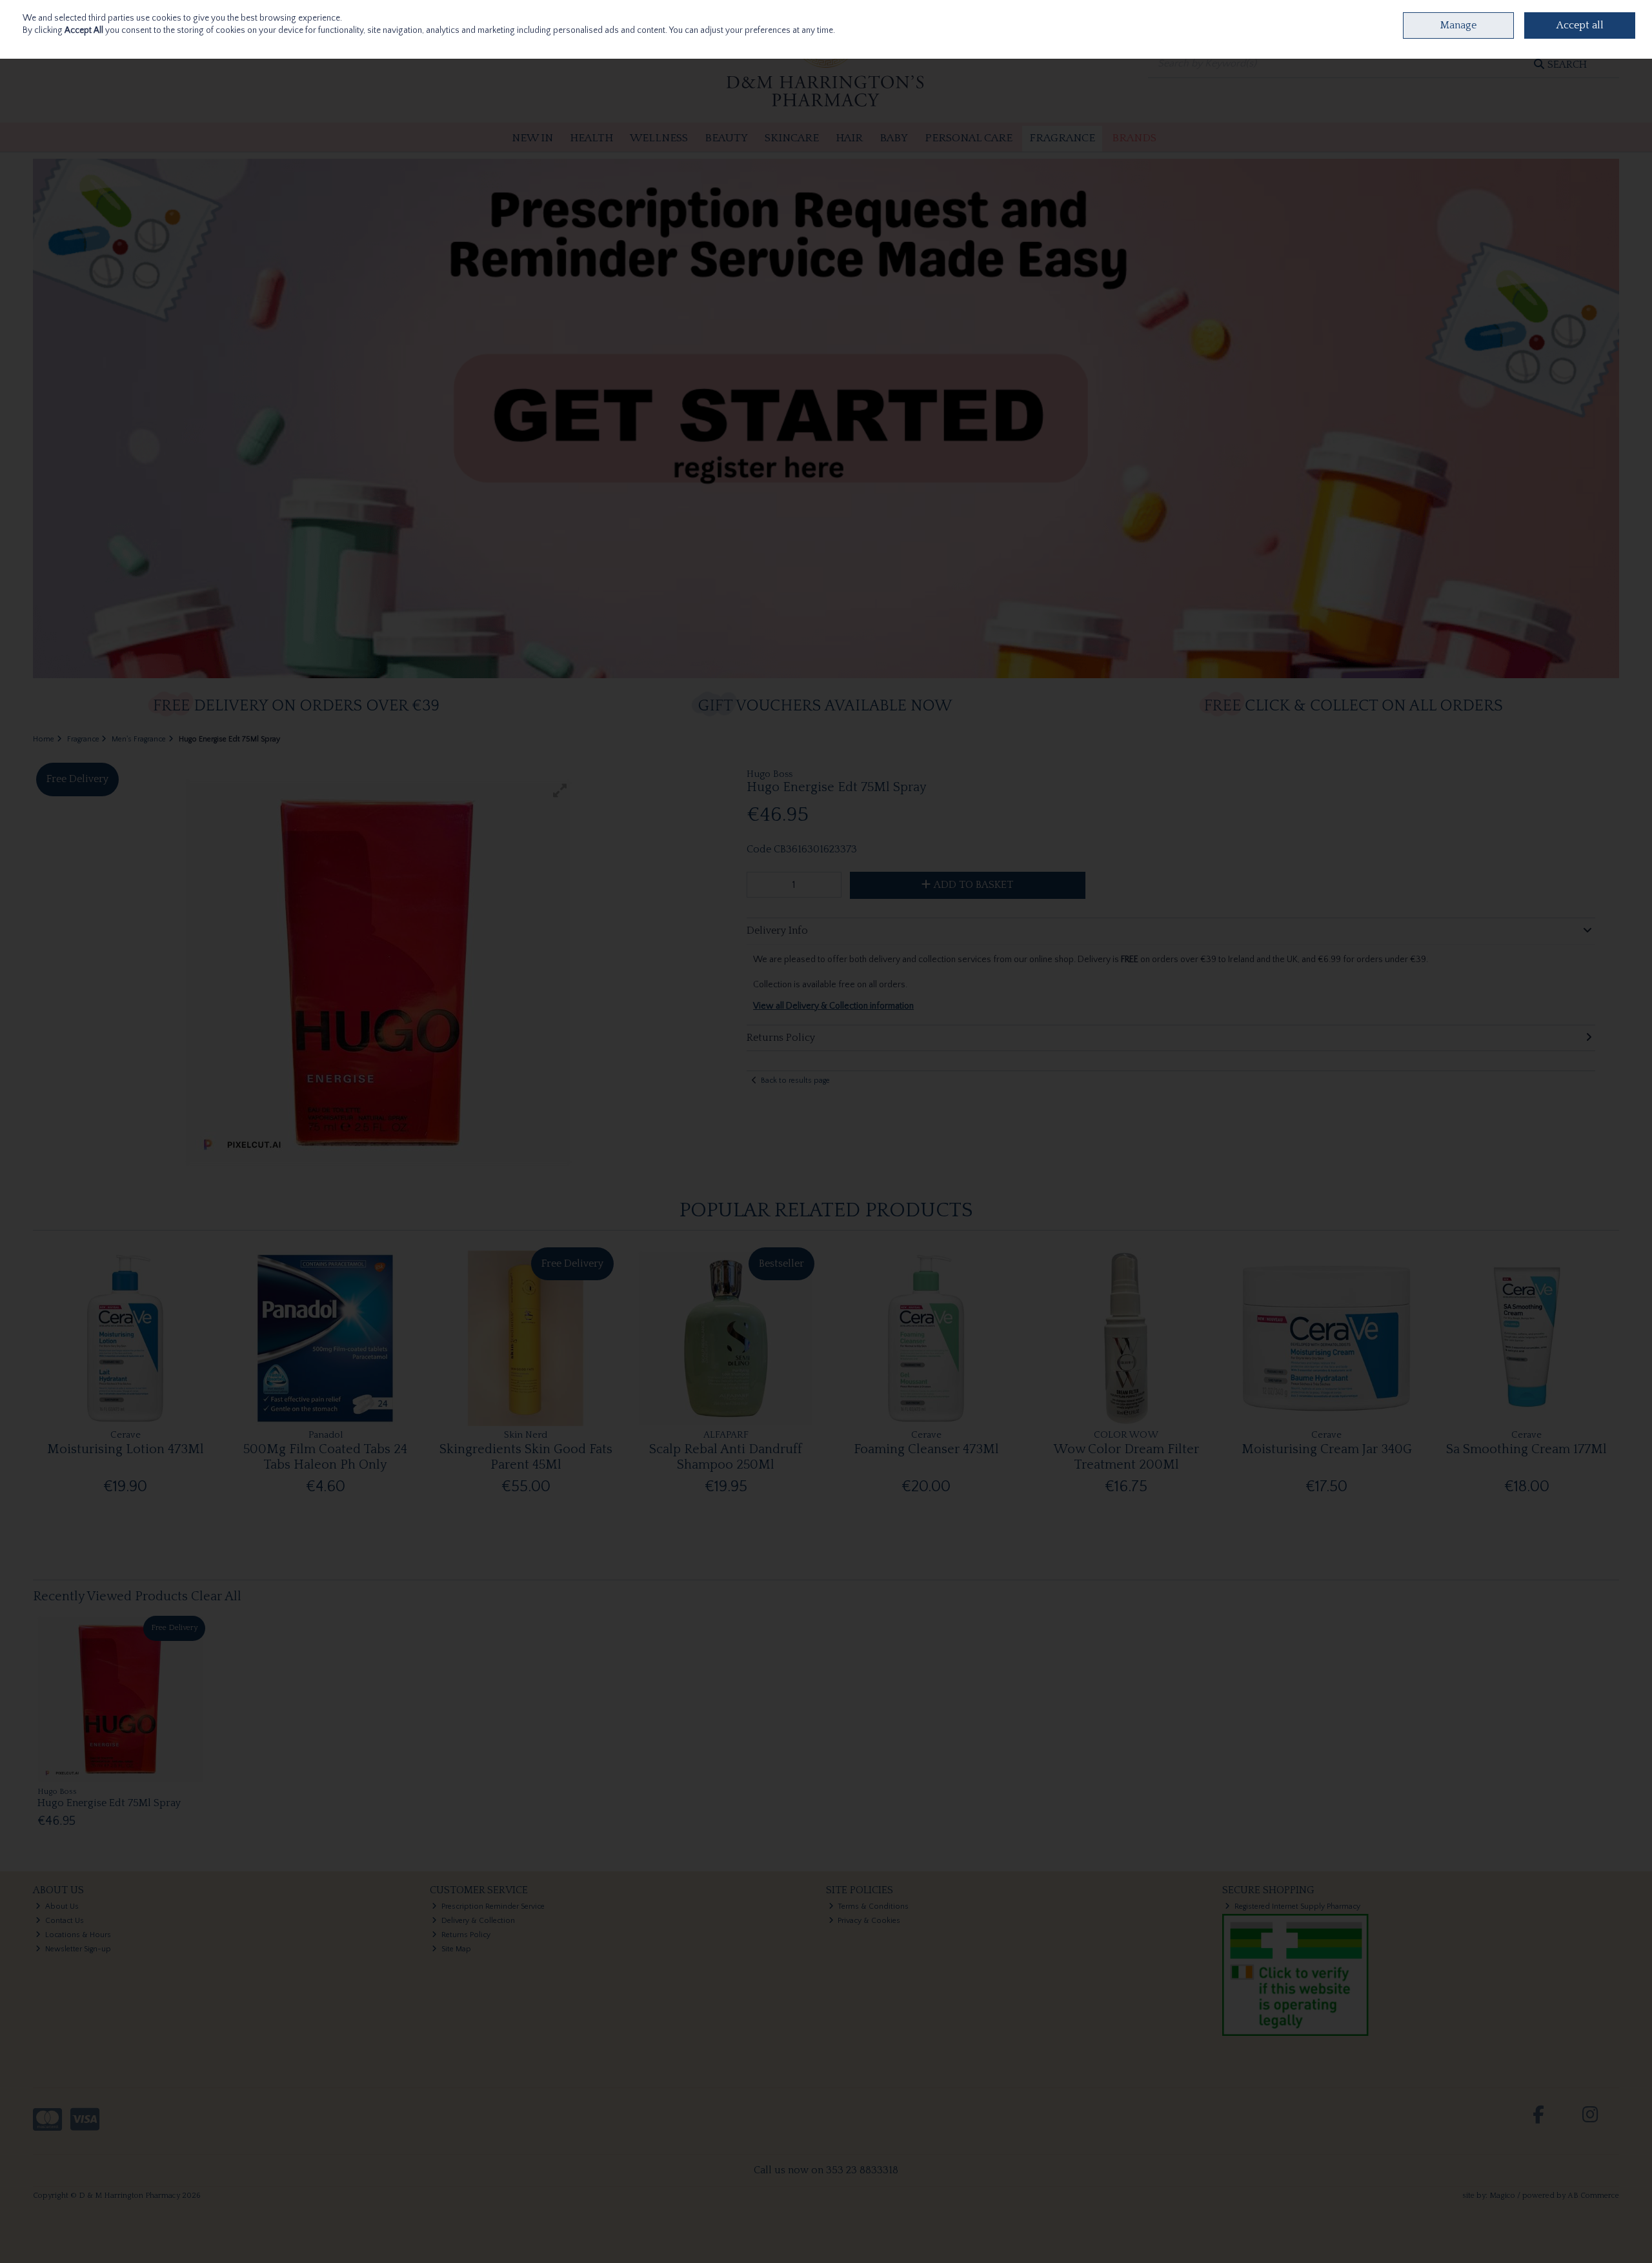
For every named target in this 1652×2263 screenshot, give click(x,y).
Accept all (1580, 25)
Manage (1458, 25)
